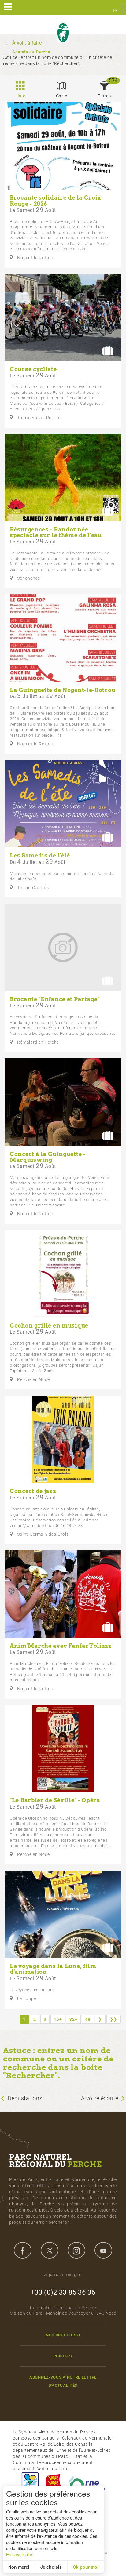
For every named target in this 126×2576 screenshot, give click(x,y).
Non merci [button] (19, 2567)
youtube (103, 2250)
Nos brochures (63, 2335)
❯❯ (114, 2019)
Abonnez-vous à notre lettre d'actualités (63, 2381)
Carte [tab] (62, 96)
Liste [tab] (20, 96)
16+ (58, 2019)
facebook (23, 2250)
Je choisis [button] (51, 2567)
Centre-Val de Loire (30, 2483)
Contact (63, 2356)
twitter (50, 2250)
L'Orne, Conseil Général (87, 2483)
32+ (73, 2019)
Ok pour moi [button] (86, 2567)
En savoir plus (20, 2554)
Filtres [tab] (104, 96)
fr (115, 10)
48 (88, 2019)
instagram (76, 2250)
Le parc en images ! (63, 2275)
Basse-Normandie (54, 2483)
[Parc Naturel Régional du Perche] (63, 33)
